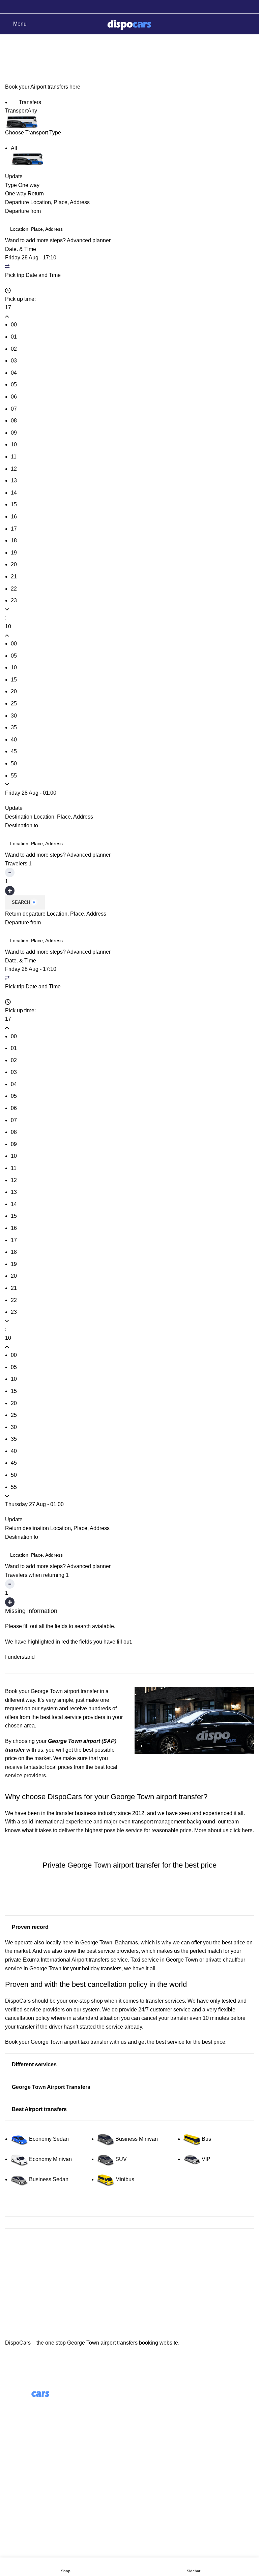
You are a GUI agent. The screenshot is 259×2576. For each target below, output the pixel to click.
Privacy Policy (22, 2499)
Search (21, 902)
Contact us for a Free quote (129, 1894)
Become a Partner (156, 2442)
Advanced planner (89, 240)
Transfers (29, 102)
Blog (140, 2416)
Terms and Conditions (31, 2486)
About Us (146, 2404)
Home (11, 60)
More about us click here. (224, 1830)
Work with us (150, 2429)
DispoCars (18, 2001)
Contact (14, 2473)
